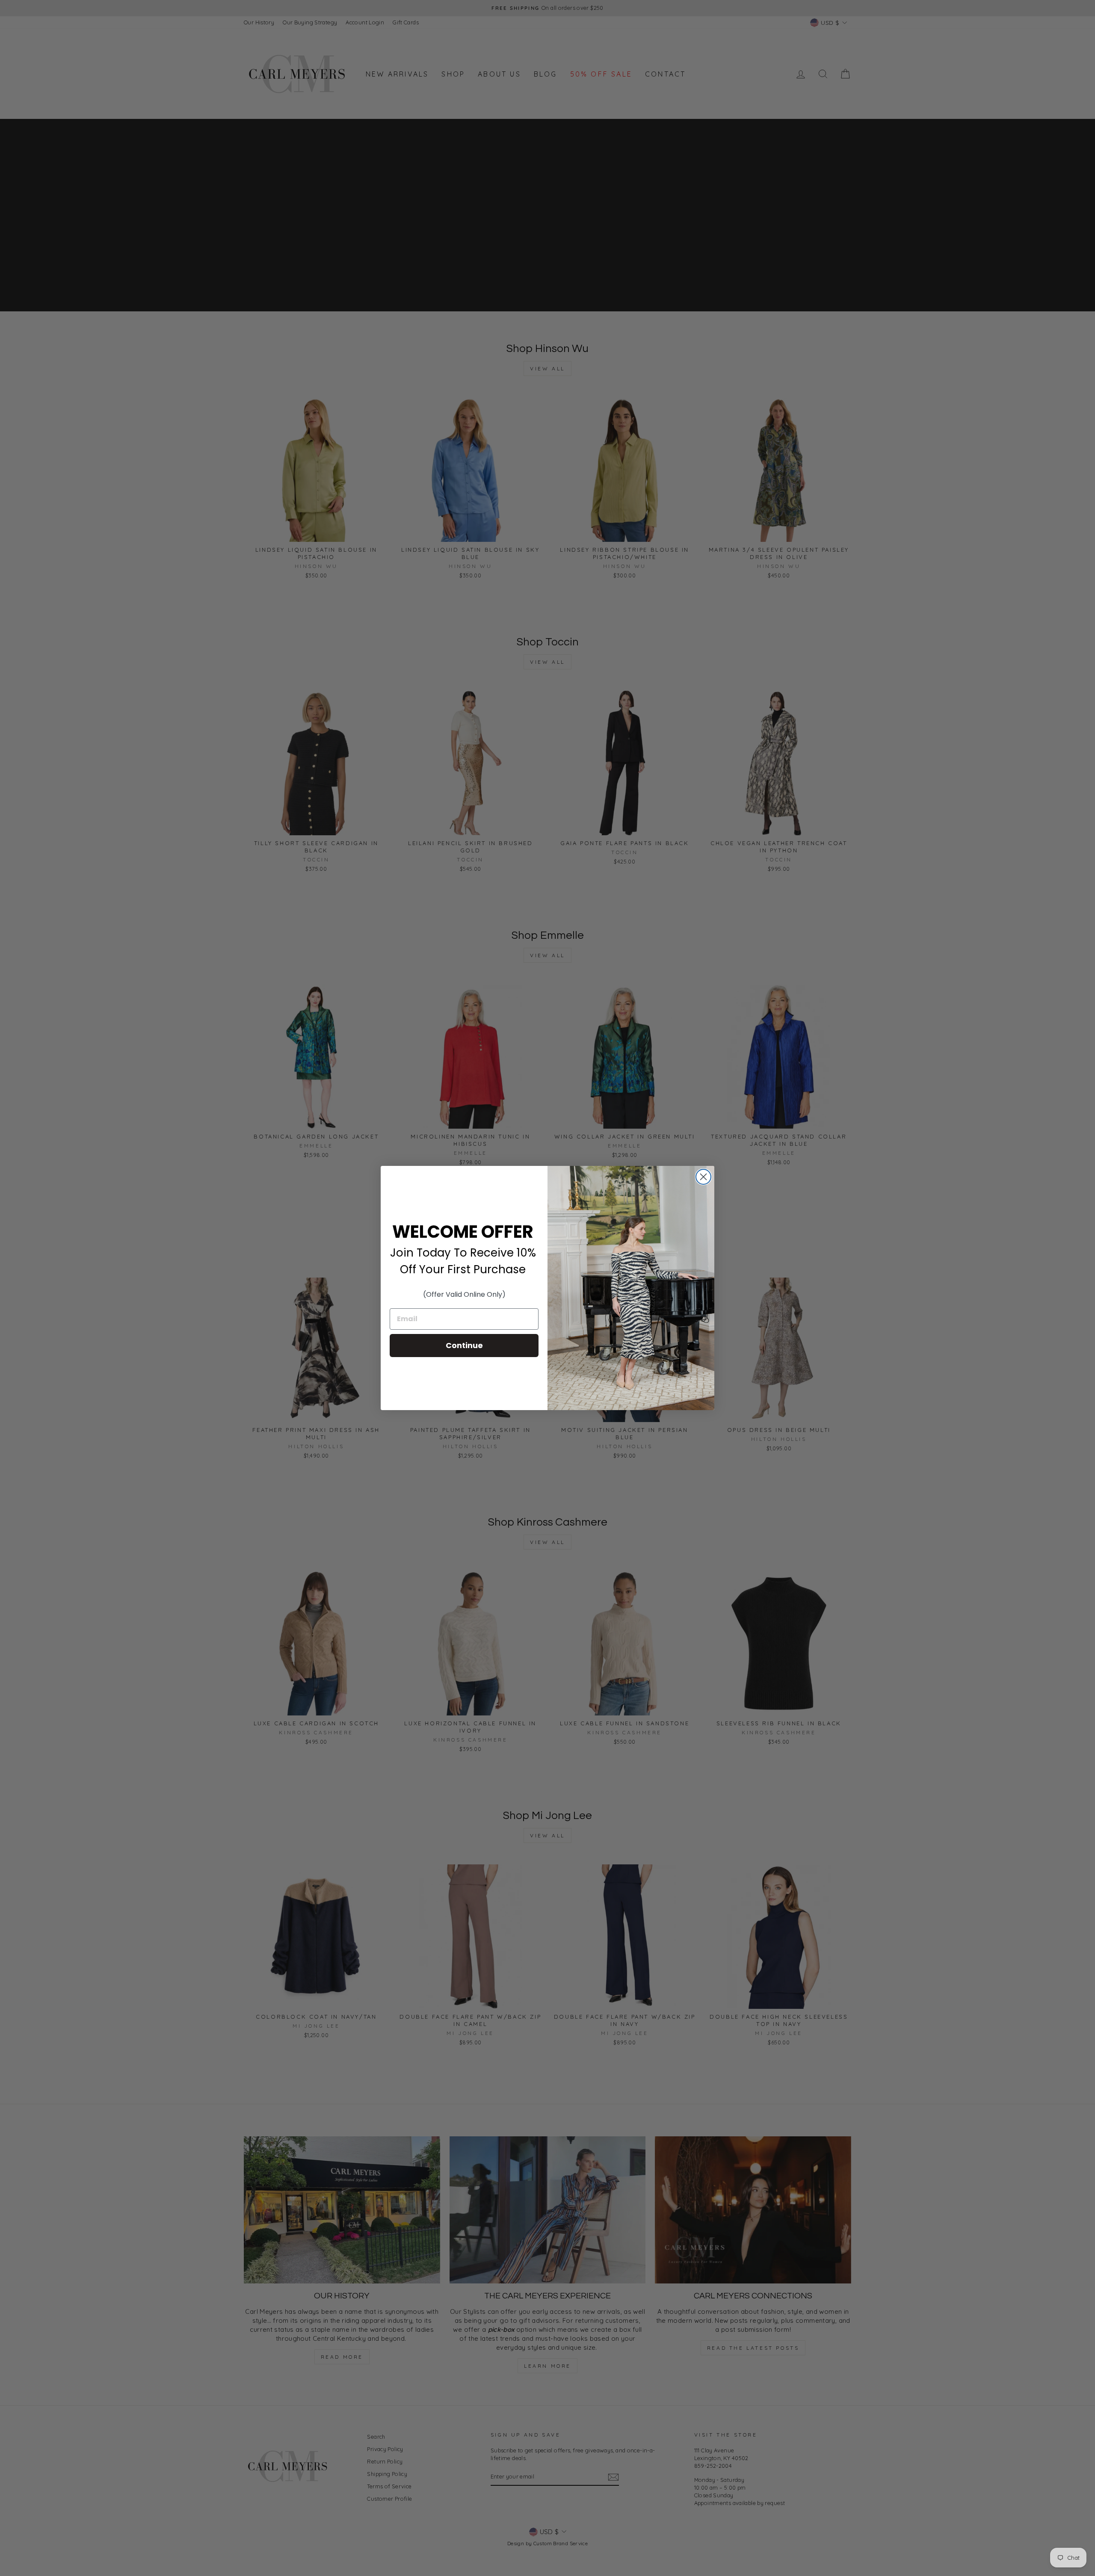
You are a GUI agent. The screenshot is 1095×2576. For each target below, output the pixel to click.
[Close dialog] (703, 1177)
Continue (464, 1345)
